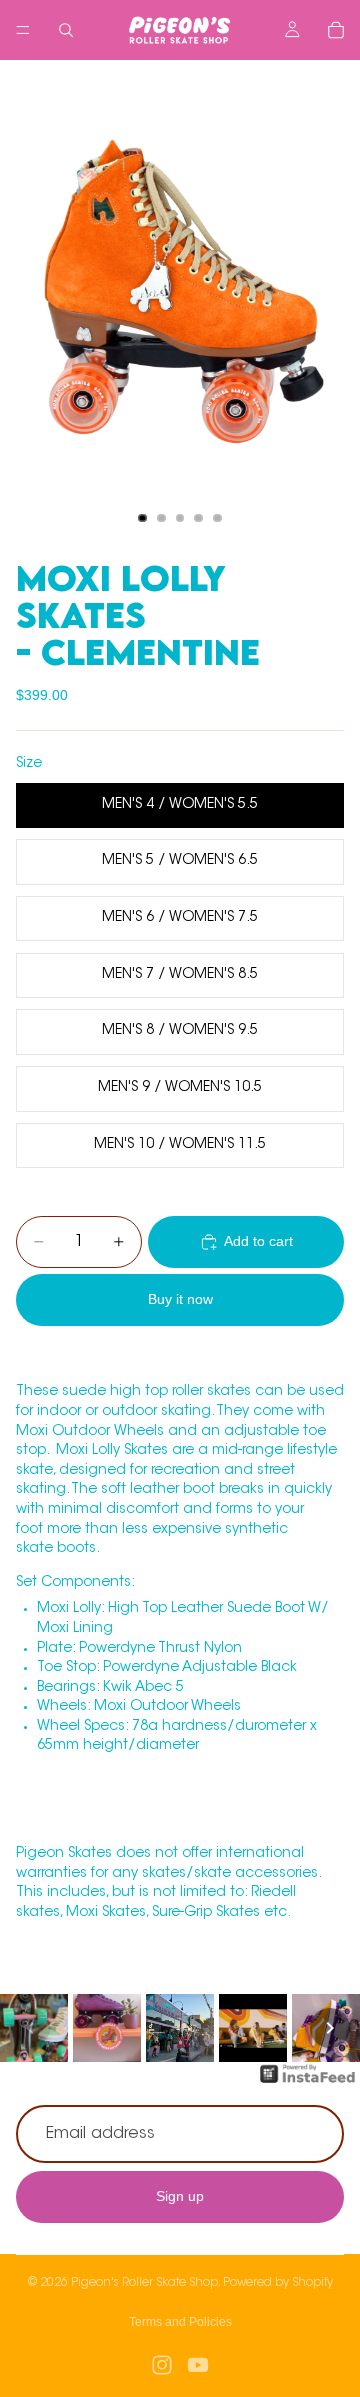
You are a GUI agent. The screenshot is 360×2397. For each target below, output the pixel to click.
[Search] (66, 30)
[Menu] (23, 30)
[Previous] (30, 2028)
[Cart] (336, 30)
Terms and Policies (180, 2322)
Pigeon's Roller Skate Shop (144, 2283)
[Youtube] (198, 2365)
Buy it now (180, 1299)
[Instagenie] (308, 2084)
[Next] (330, 2028)
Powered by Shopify (278, 2283)
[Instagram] (162, 2365)
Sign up (180, 2196)
